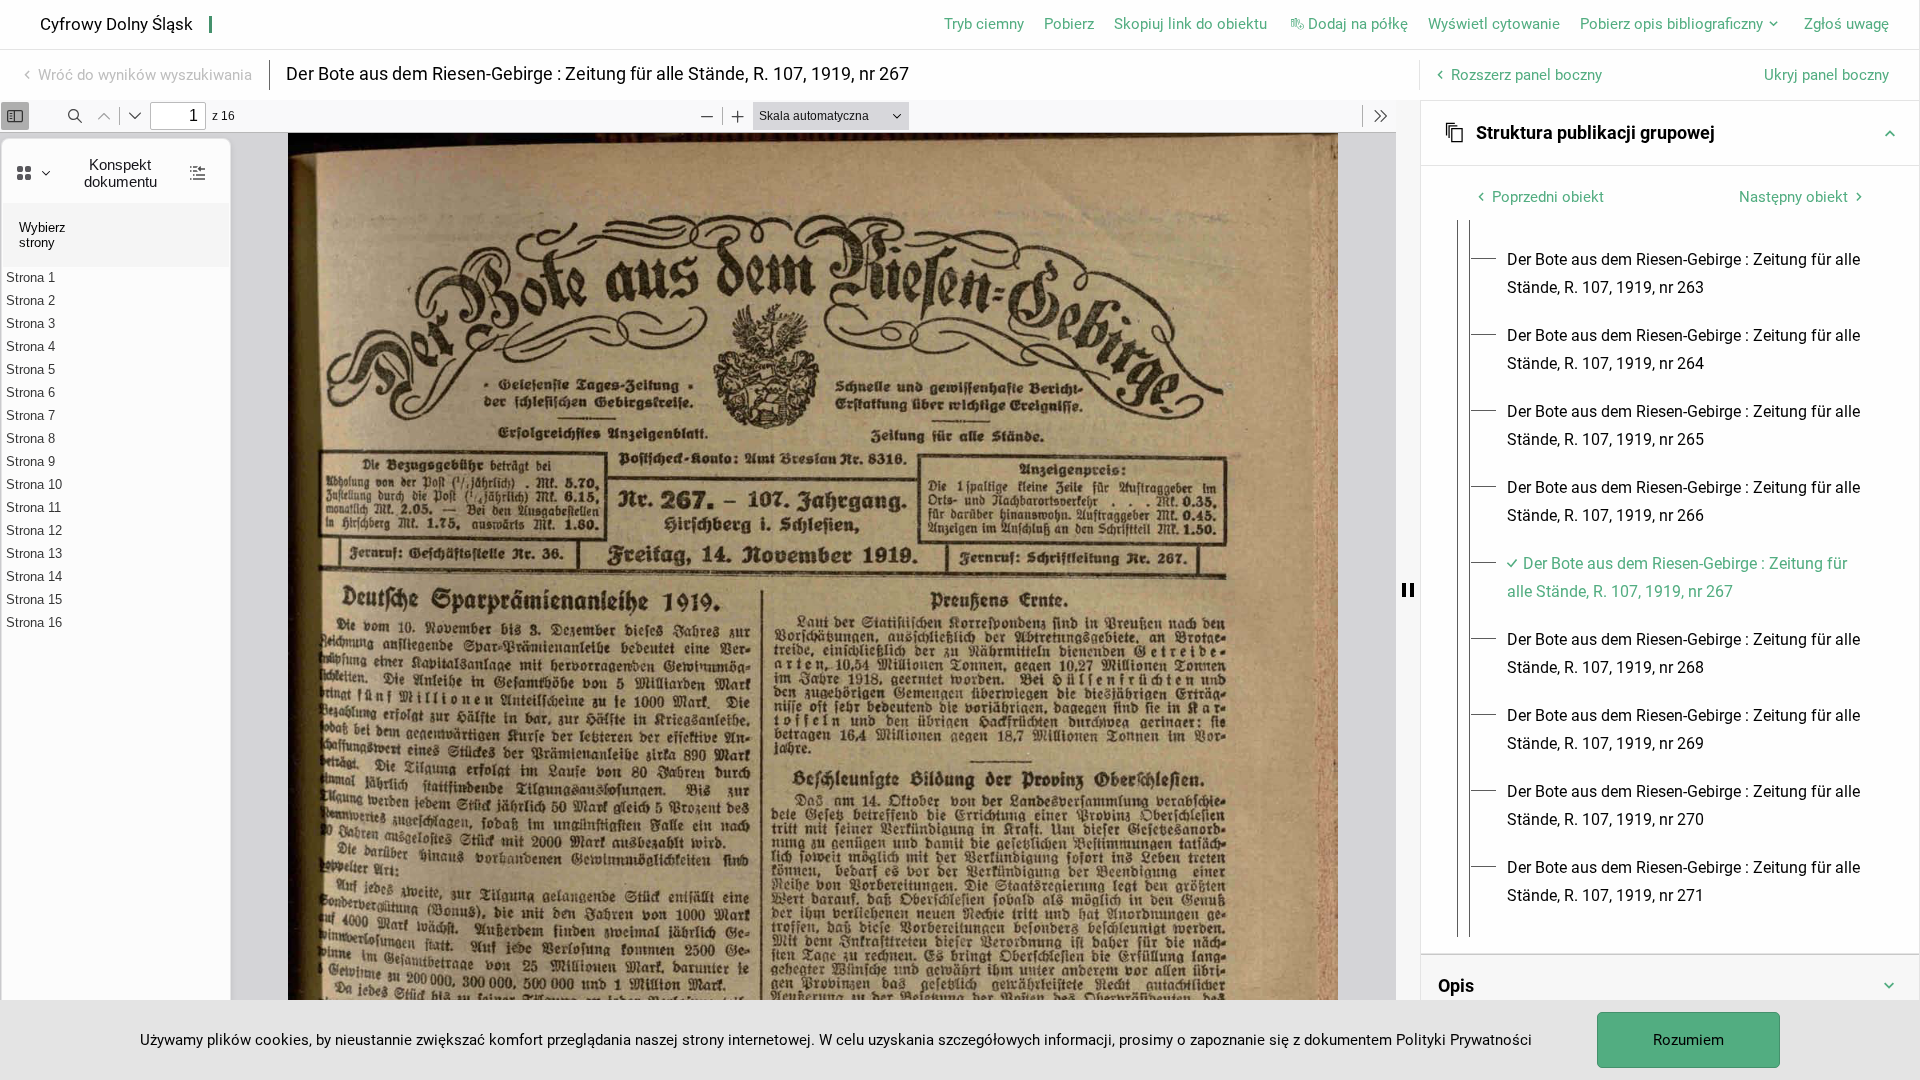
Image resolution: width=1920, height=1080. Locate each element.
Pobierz (1069, 24)
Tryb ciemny (984, 24)
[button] (1670, 133)
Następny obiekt (1793, 197)
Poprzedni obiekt (1548, 197)
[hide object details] (1408, 590)
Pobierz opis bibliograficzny (1671, 24)
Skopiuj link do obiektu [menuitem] (1190, 24)
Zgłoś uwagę (1846, 24)
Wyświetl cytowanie (1494, 24)
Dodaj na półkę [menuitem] (1358, 24)
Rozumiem (1688, 1040)
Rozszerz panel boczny (1526, 75)
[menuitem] (1688, 274)
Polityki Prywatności (1464, 1040)
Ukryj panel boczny (1826, 75)
